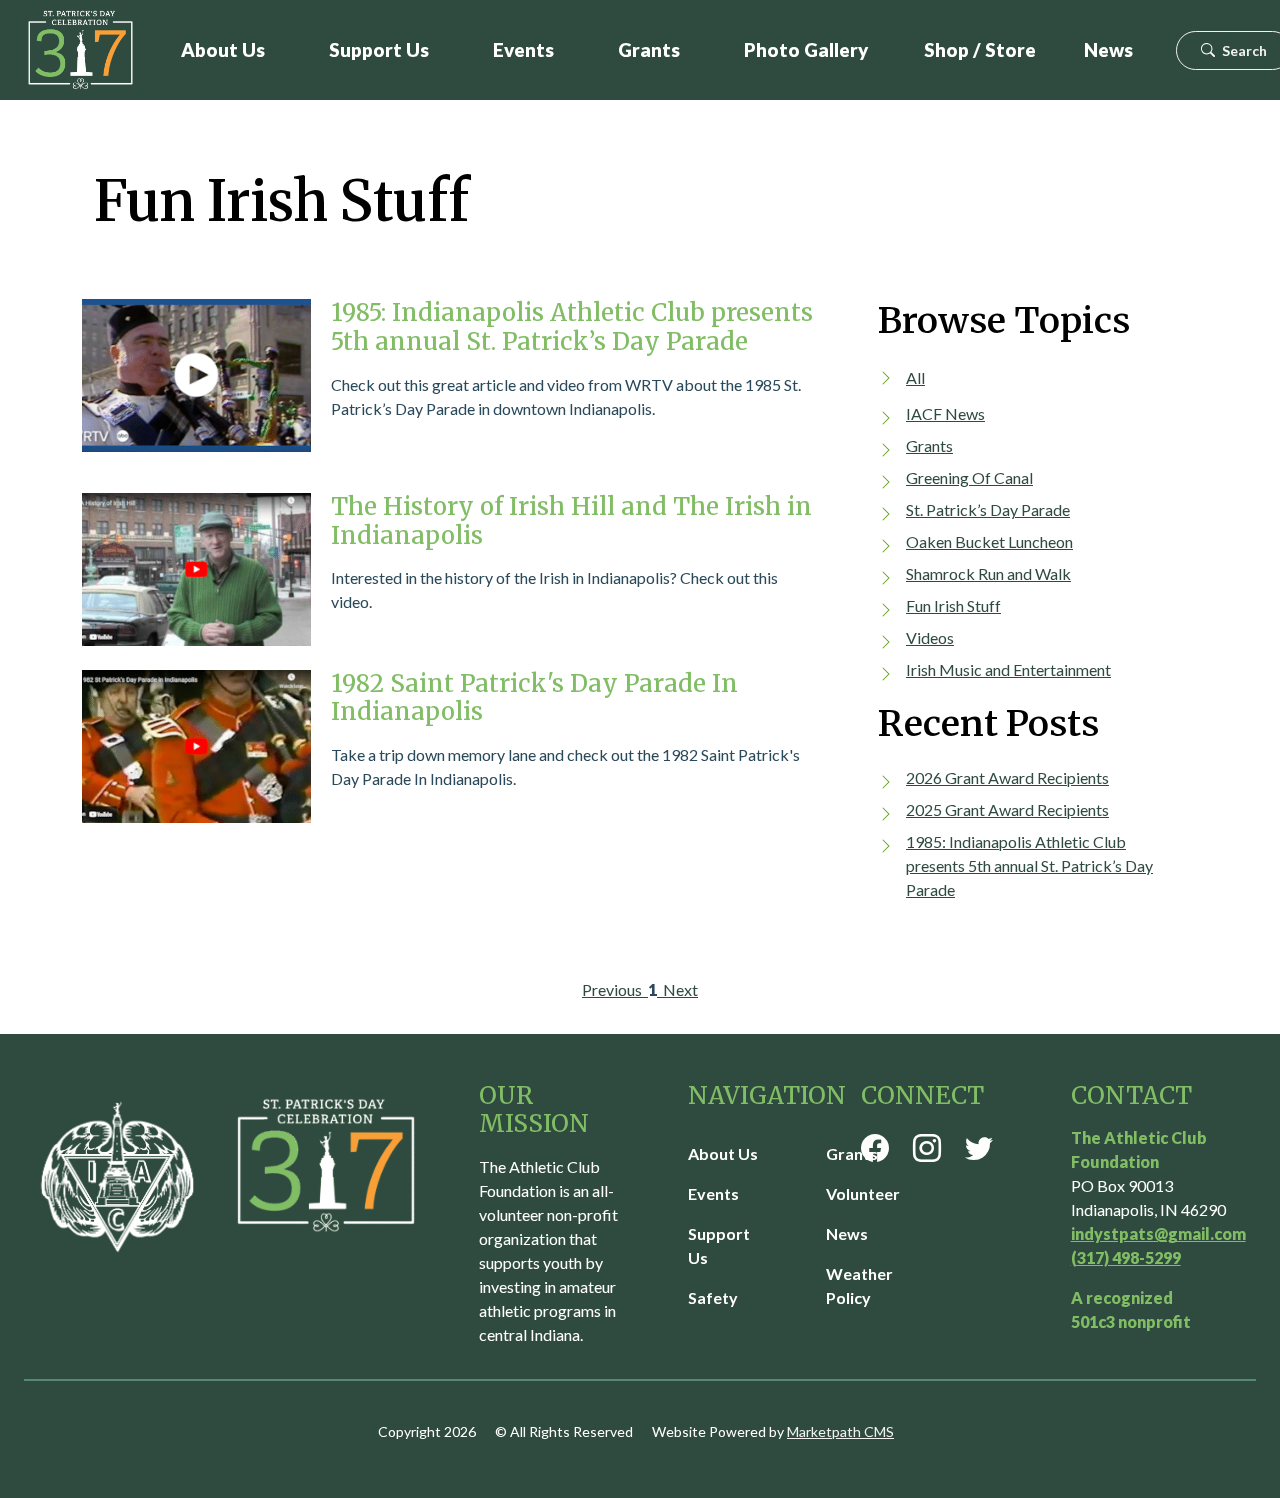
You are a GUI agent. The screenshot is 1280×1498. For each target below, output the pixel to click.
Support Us (379, 49)
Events (523, 49)
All (915, 377)
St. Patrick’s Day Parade (988, 509)
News (1108, 49)
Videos (930, 637)
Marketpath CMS (840, 1431)
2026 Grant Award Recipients (1007, 777)
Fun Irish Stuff (953, 605)
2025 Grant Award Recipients (1007, 809)
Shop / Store (980, 49)
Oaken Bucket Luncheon (989, 541)
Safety (713, 1297)
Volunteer (863, 1193)
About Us (223, 49)
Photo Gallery (806, 49)
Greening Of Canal (969, 477)
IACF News (945, 413)
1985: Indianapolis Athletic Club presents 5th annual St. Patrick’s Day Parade (1029, 865)
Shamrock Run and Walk (988, 573)
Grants (649, 49)
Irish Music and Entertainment (1008, 669)
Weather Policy (859, 1285)
